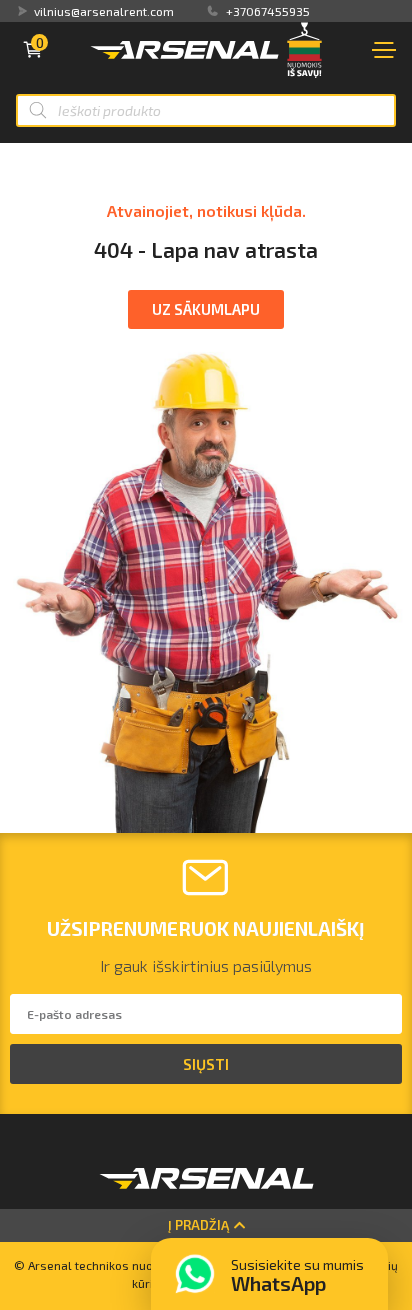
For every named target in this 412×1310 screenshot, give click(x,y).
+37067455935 (268, 11)
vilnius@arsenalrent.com (104, 11)
